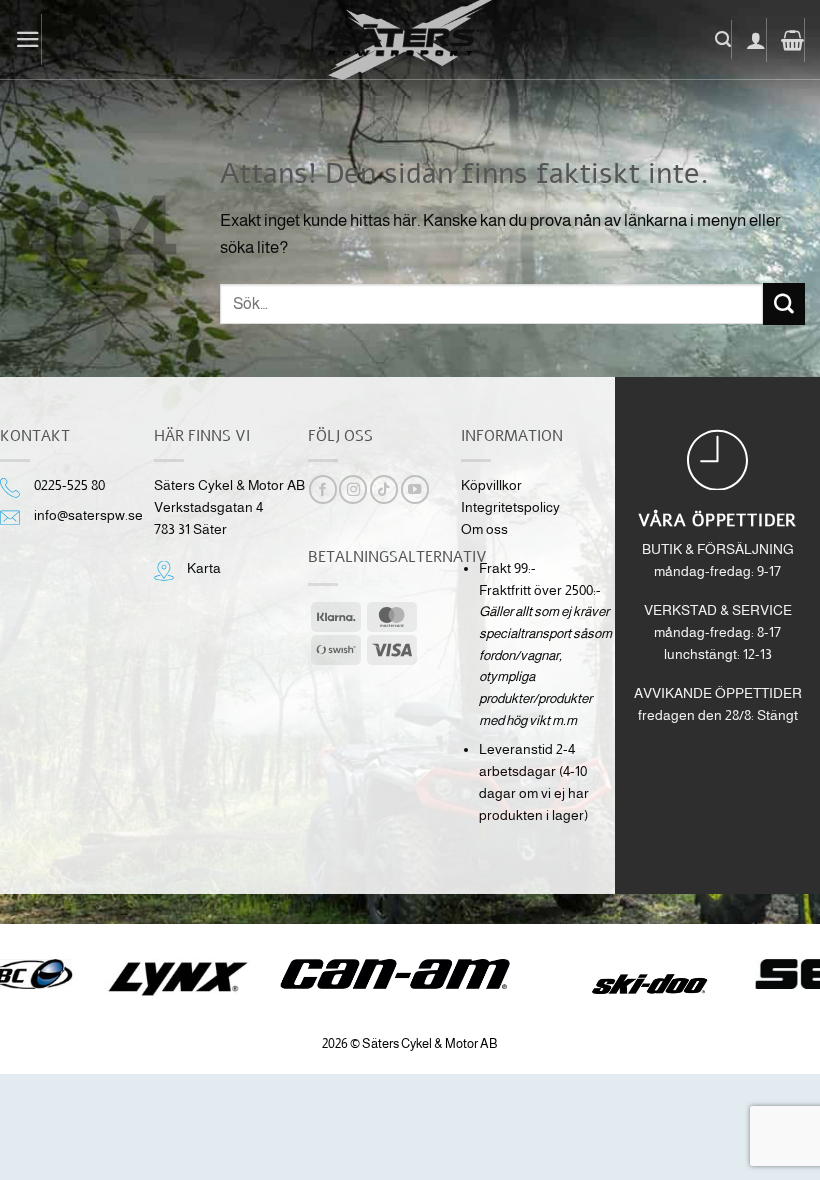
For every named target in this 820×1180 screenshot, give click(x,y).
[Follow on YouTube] (415, 489)
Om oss (484, 529)
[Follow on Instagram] (353, 489)
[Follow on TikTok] (384, 489)
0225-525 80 (69, 485)
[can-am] (410, 974)
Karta (204, 568)
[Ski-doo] (647, 984)
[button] (28, 39)
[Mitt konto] (756, 40)
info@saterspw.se (88, 515)
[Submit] (784, 303)
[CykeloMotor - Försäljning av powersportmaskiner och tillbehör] (410, 40)
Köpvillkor (491, 485)
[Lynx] (177, 979)
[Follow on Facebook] (323, 489)
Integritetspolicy (510, 507)
